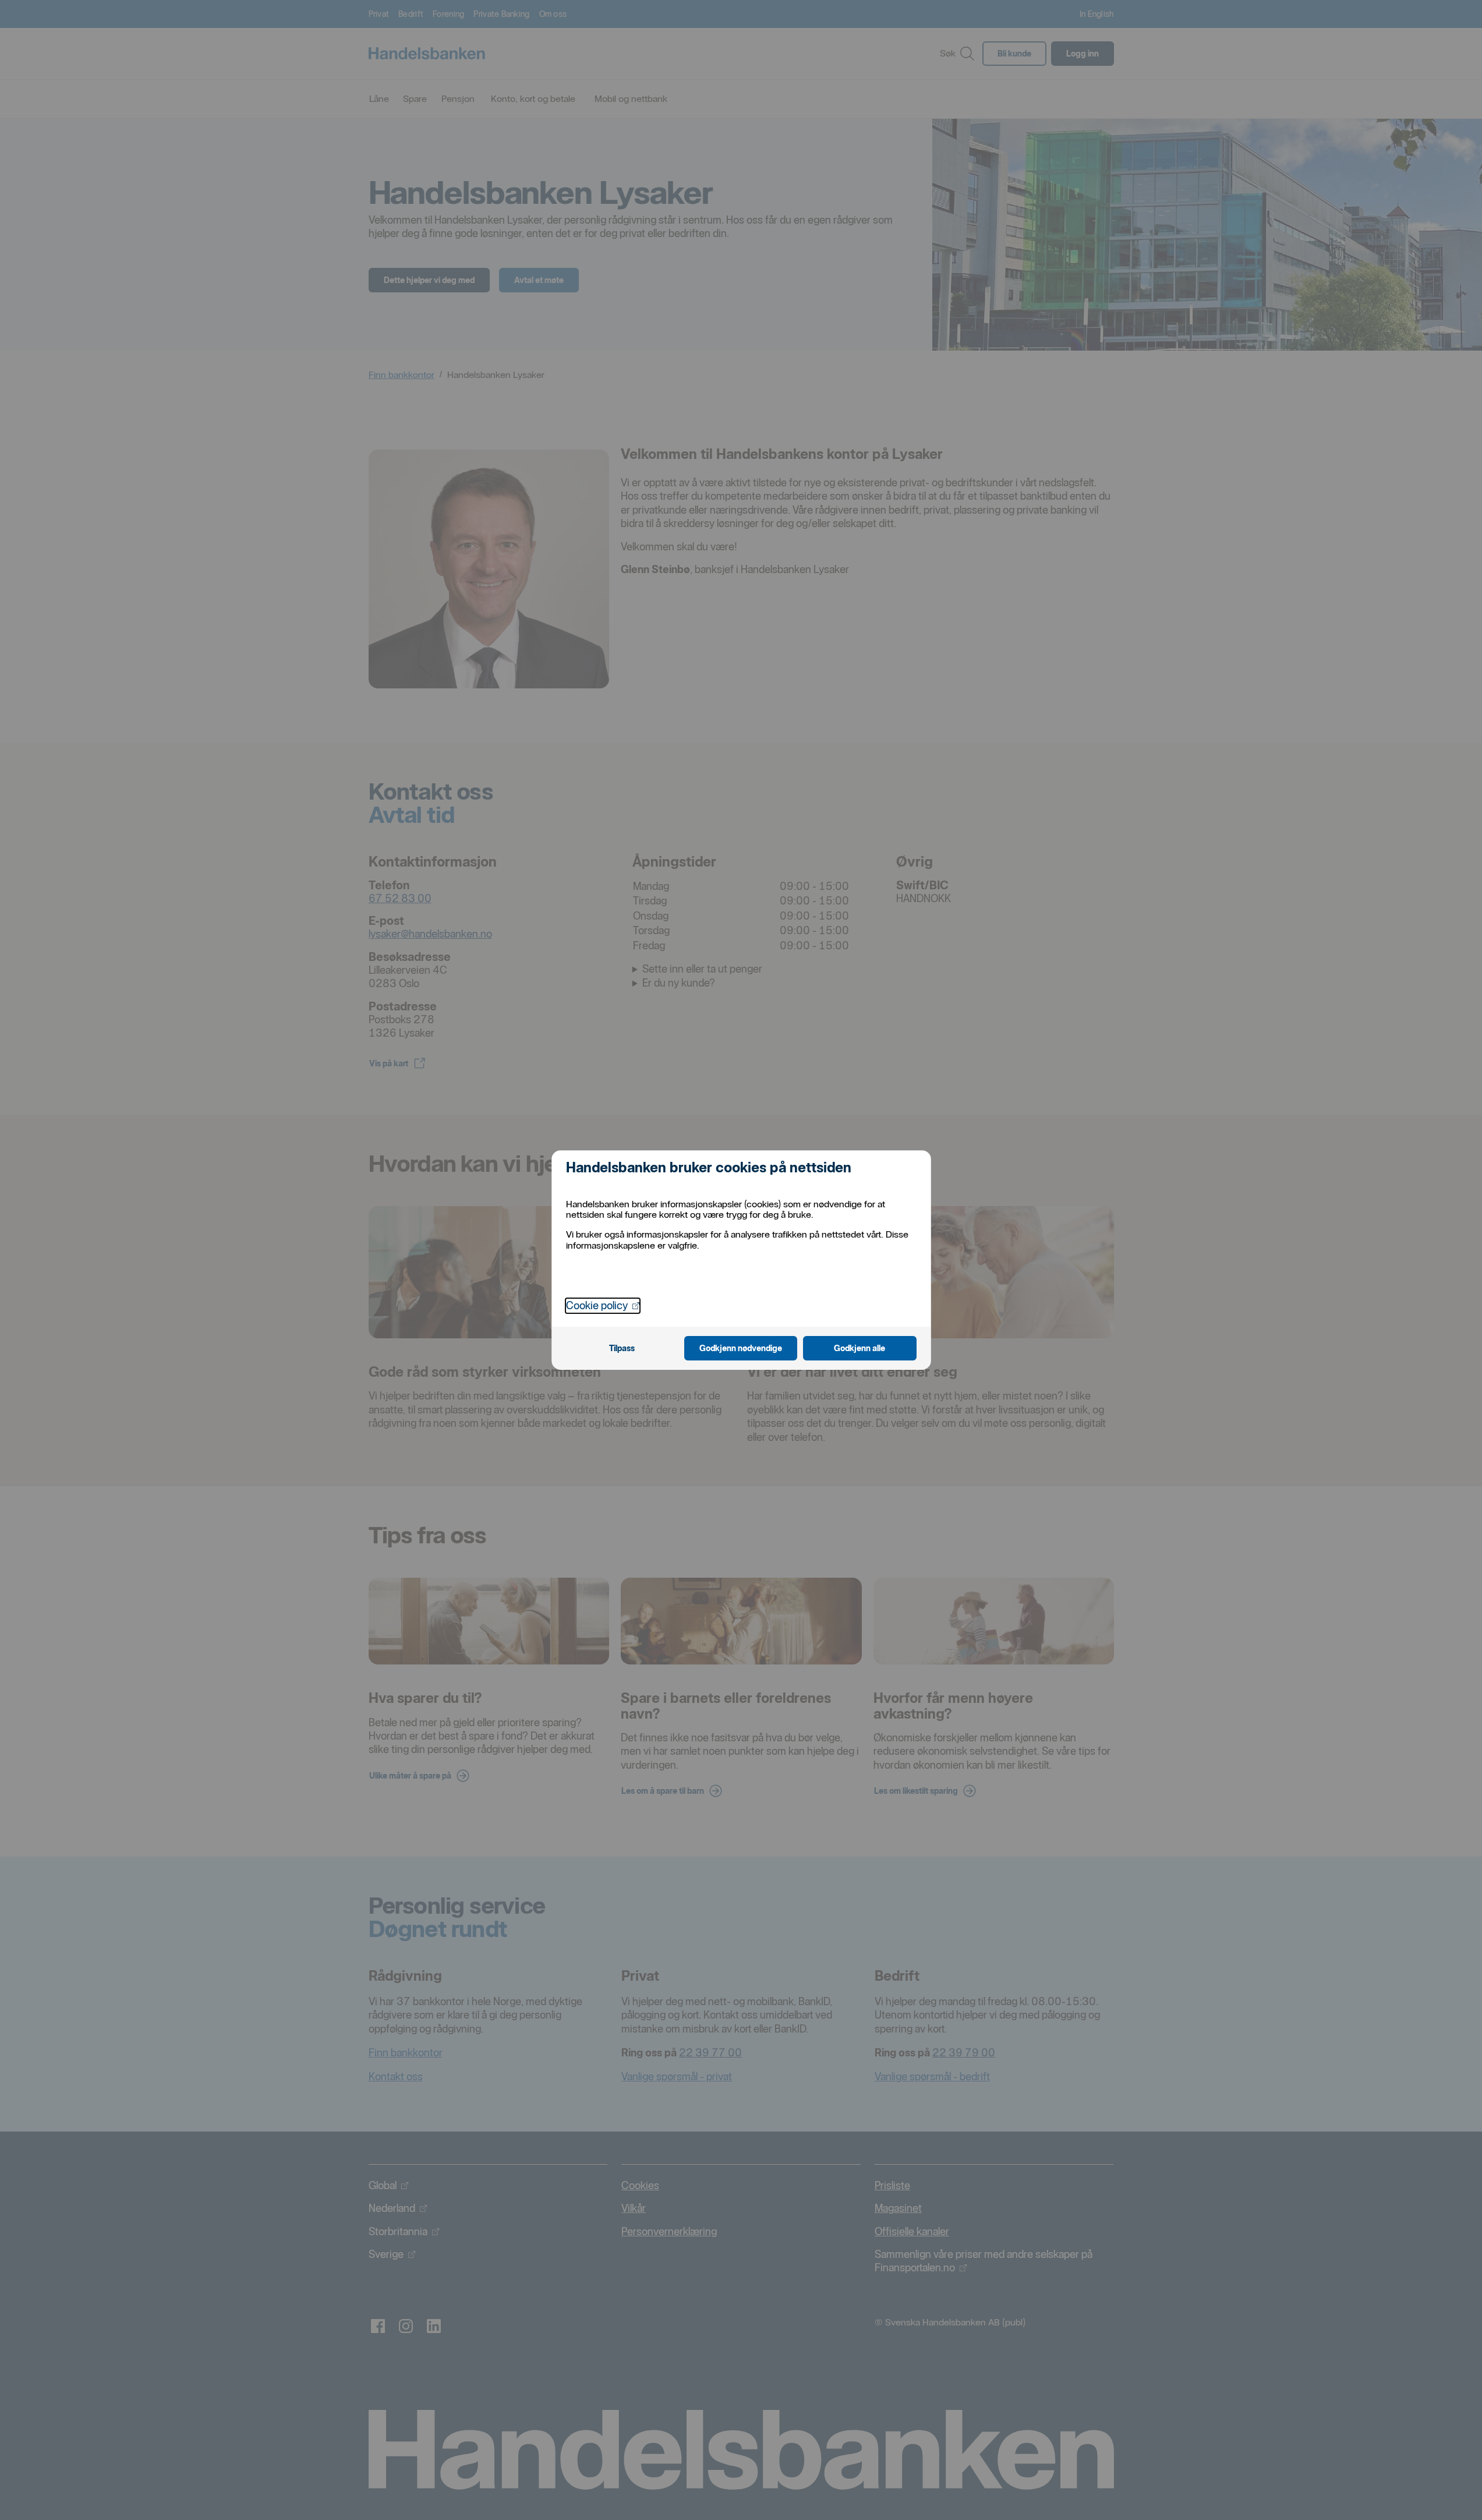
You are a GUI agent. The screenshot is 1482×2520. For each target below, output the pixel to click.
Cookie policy (603, 1305)
